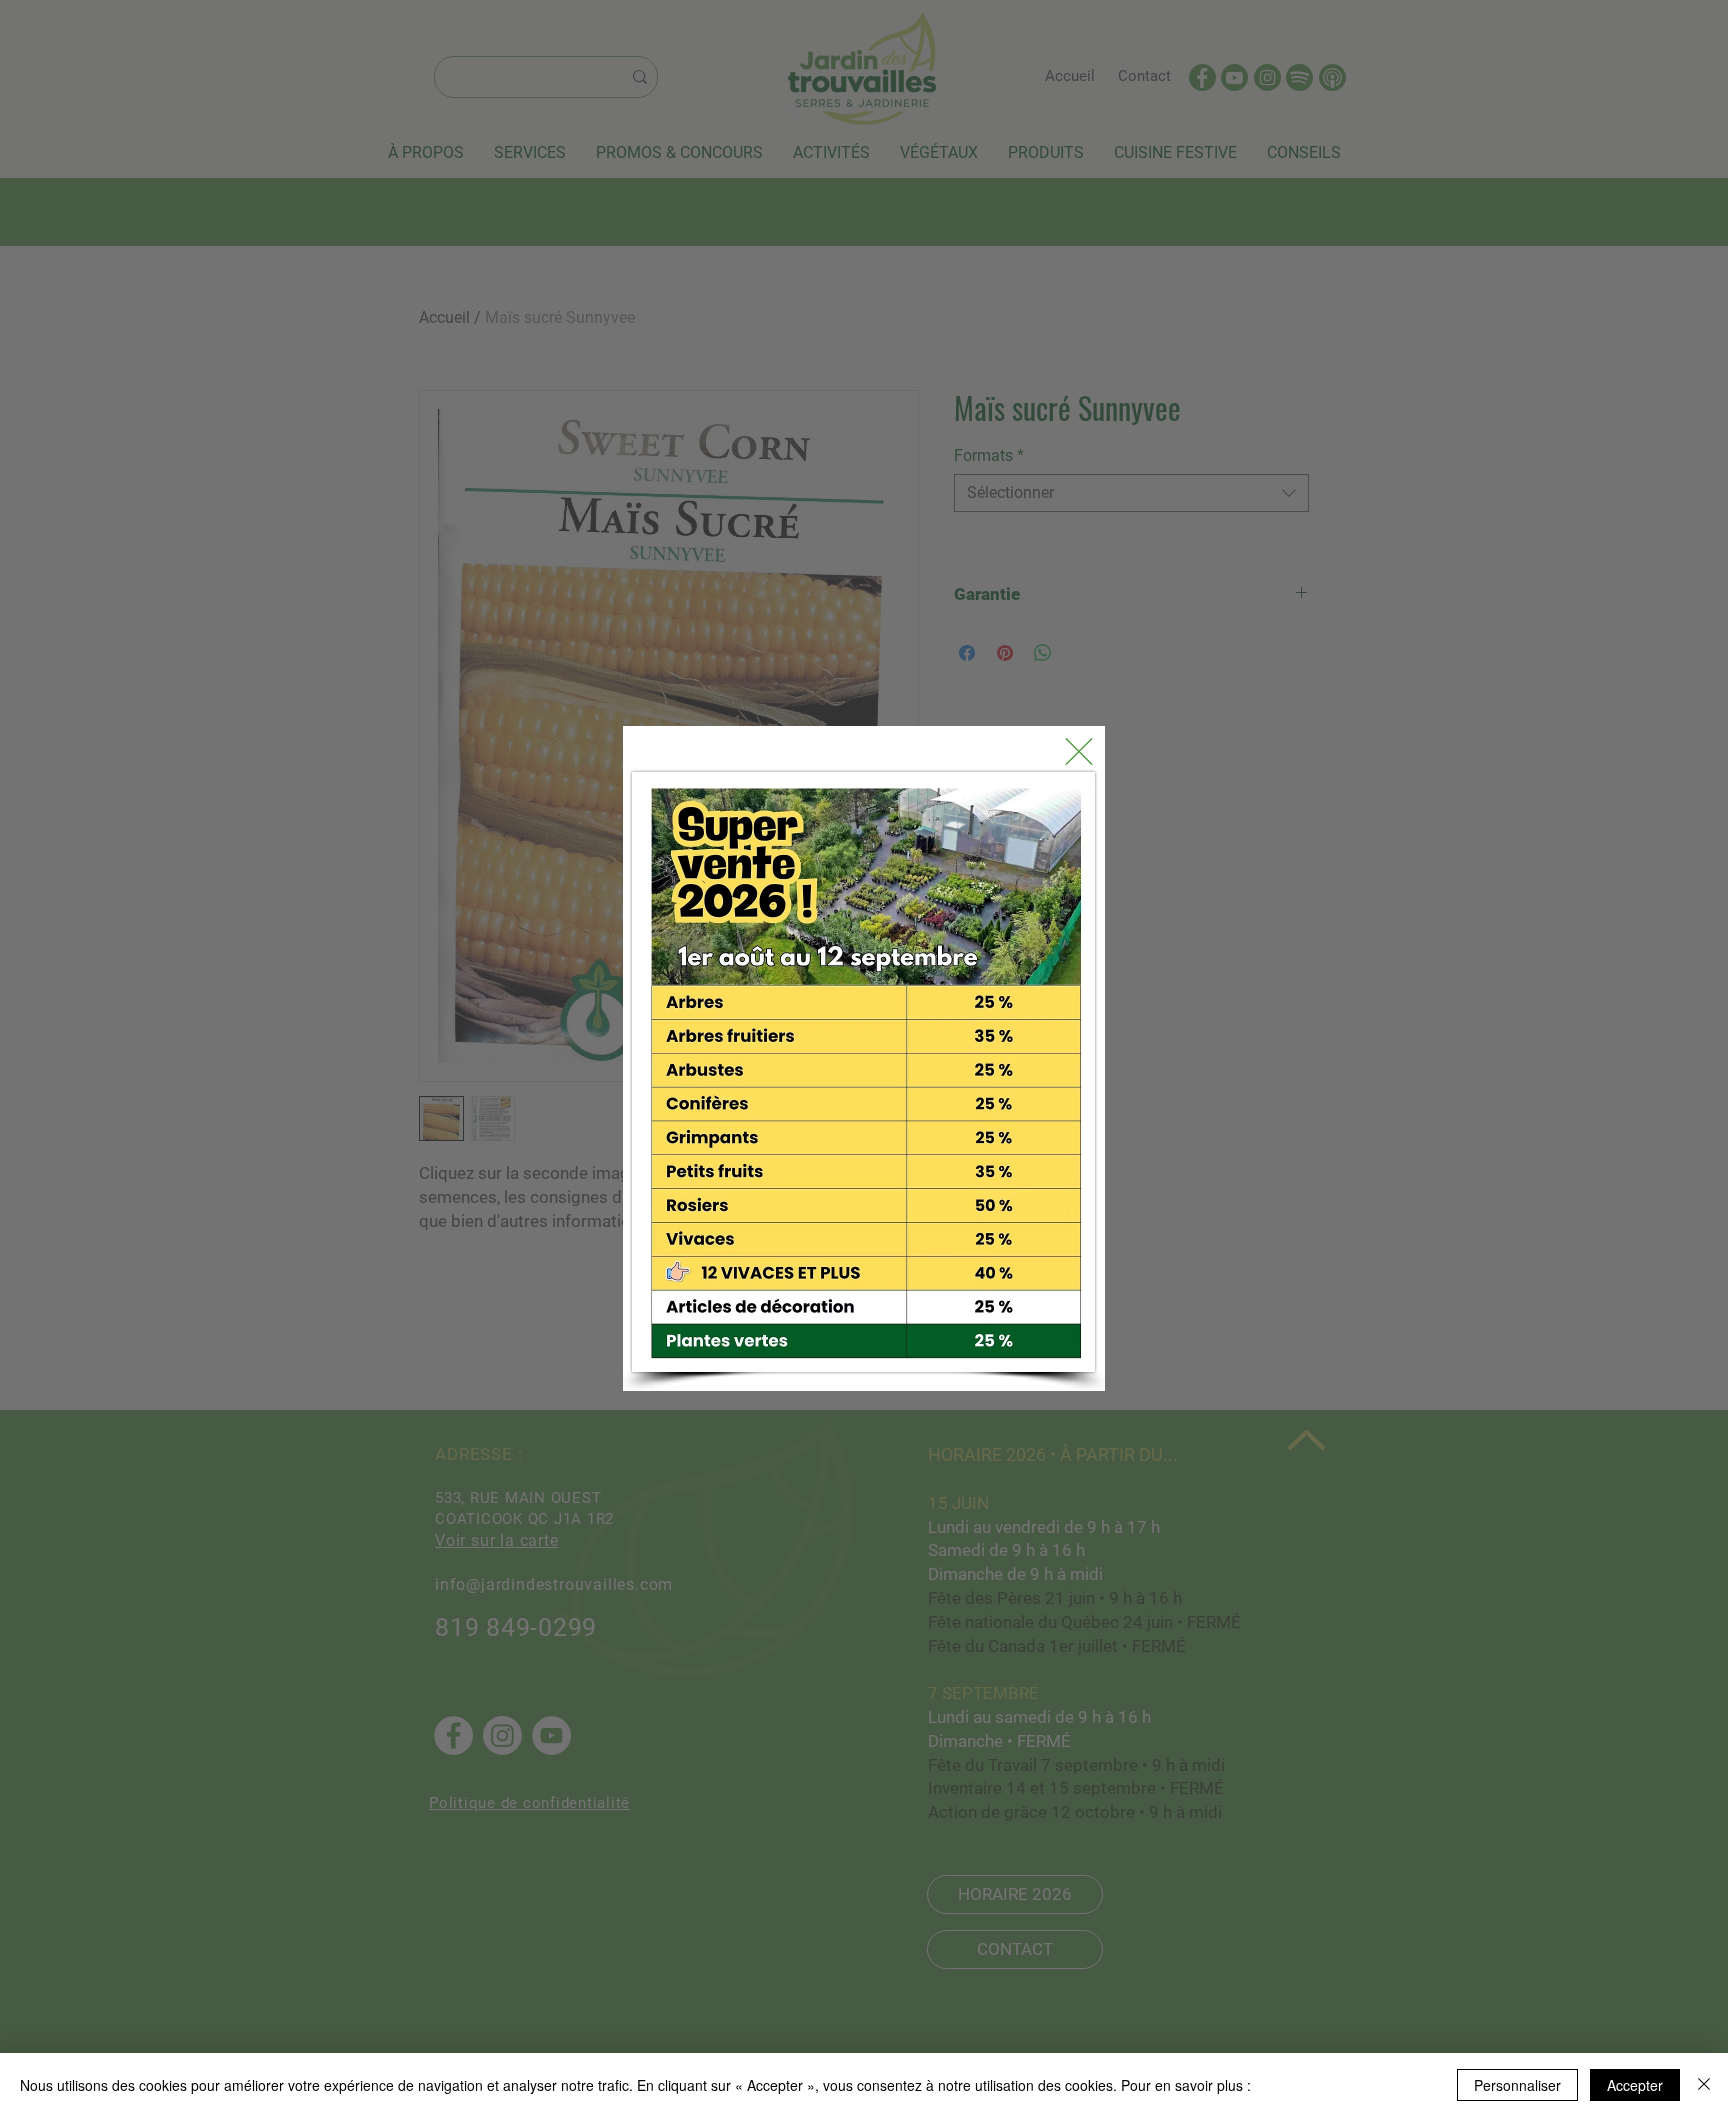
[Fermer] (1704, 2085)
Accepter (1635, 2085)
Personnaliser (1517, 2085)
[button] (1079, 751)
